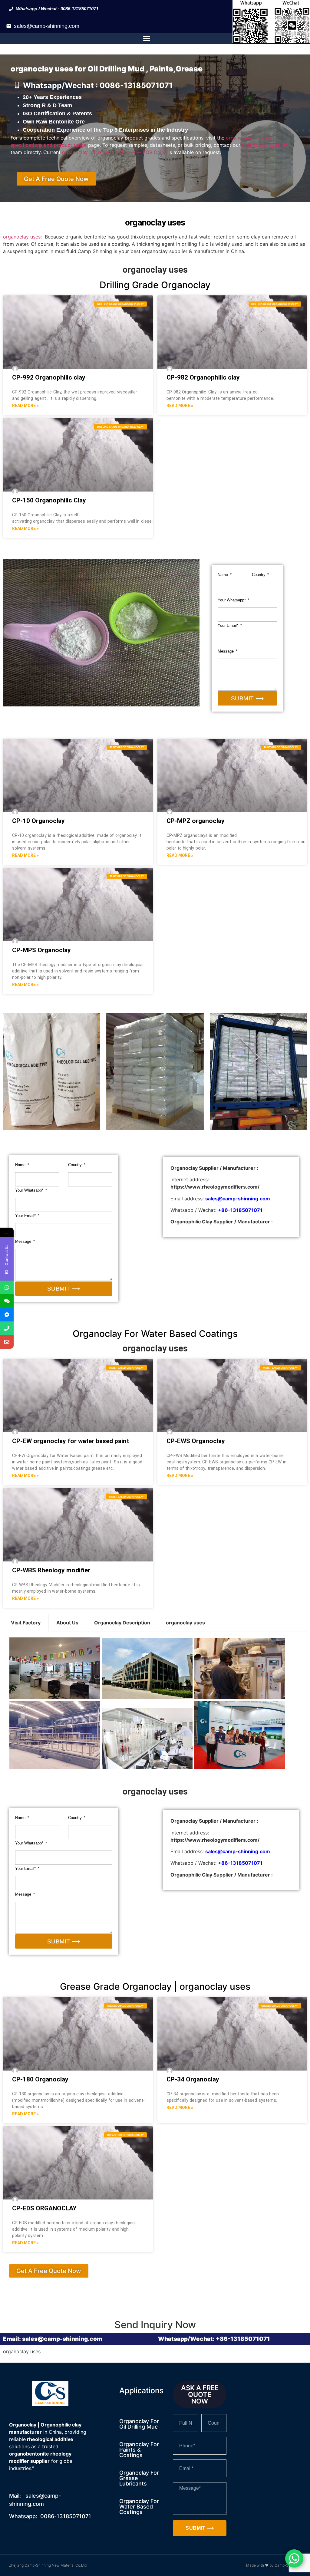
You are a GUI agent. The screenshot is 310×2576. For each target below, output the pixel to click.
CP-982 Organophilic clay (203, 377)
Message (226, 651)
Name (223, 575)
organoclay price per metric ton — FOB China (114, 152)
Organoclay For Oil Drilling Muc (139, 2424)
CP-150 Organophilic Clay (49, 500)
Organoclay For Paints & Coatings (139, 2450)
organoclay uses (22, 237)
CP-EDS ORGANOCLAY (44, 2208)
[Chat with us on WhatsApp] (294, 2558)
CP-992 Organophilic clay (49, 377)
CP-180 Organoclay (40, 2079)
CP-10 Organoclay (38, 821)
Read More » (25, 406)
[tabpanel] (155, 1706)
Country (259, 575)
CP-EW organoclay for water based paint (71, 1441)
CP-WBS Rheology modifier (51, 1570)
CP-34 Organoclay (193, 2079)
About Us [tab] (67, 1623)
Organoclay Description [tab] (122, 1623)
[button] (147, 38)
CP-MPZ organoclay (196, 821)
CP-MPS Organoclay (41, 950)
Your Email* (229, 625)
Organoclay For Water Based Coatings (139, 2507)
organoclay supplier (265, 145)
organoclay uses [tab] (185, 1623)
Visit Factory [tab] (26, 1623)
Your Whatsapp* (232, 600)
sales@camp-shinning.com (47, 26)
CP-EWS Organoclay (196, 1441)
